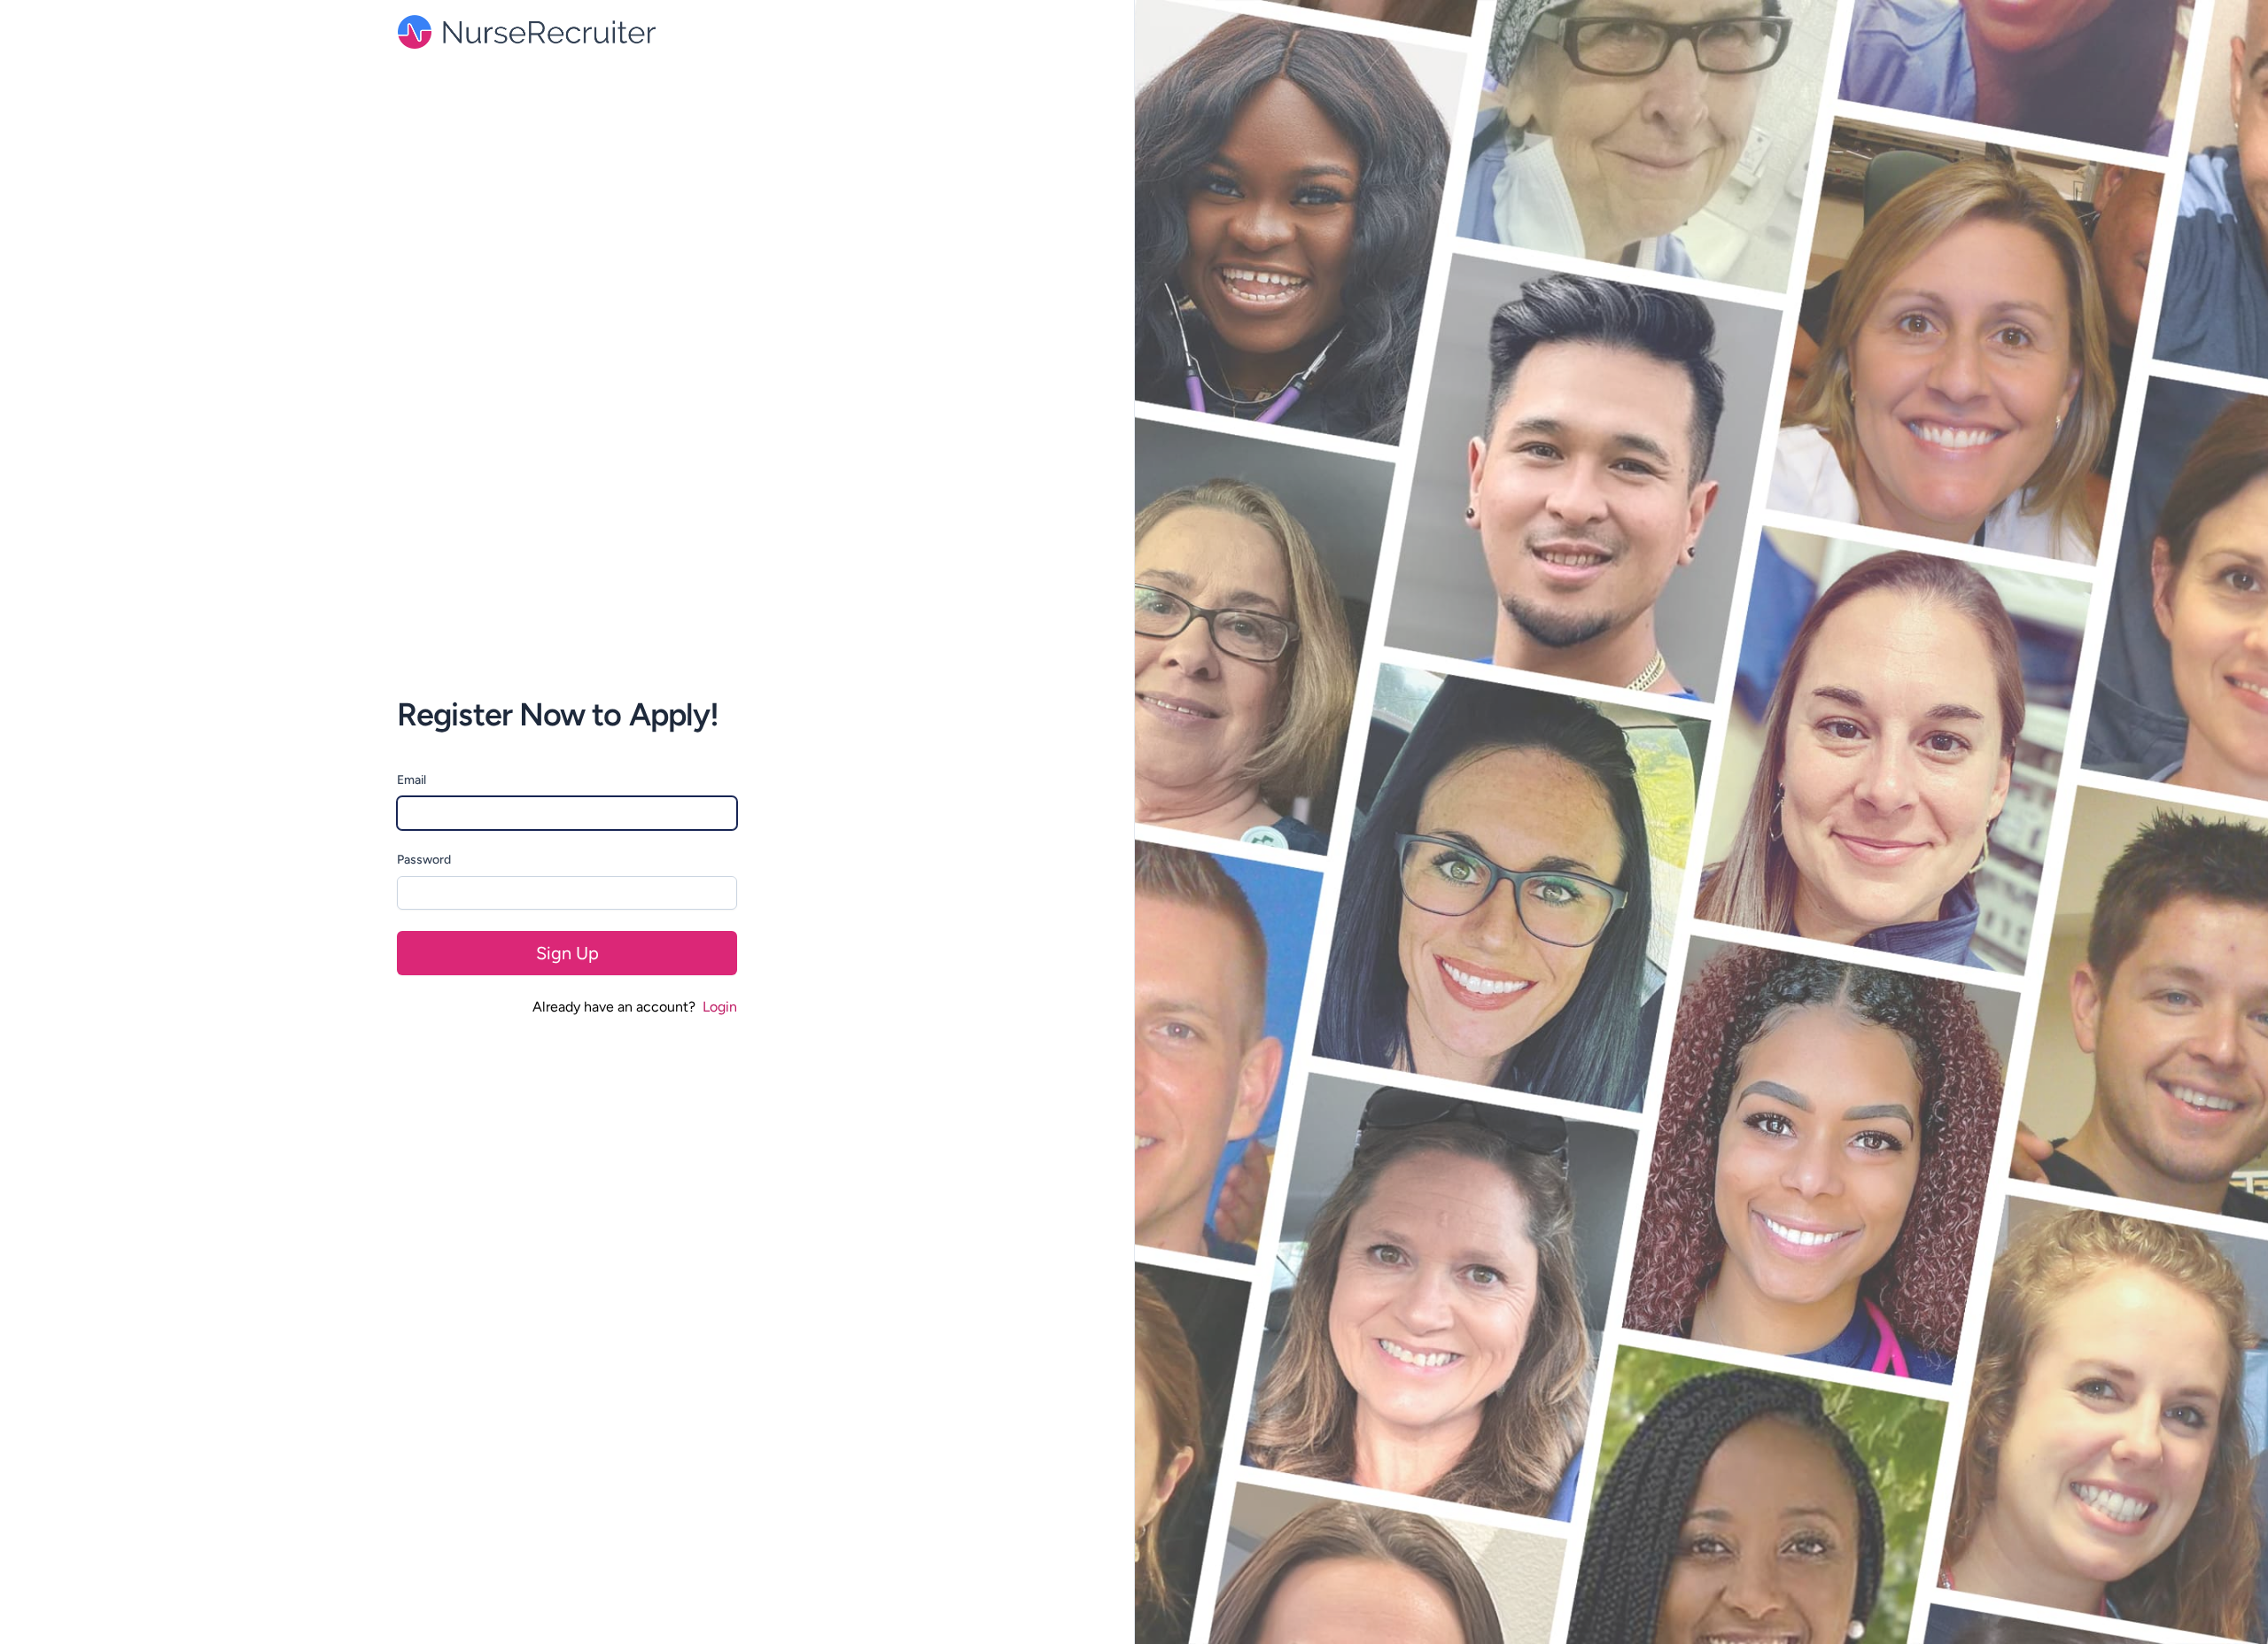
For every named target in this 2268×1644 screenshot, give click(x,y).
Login (720, 1007)
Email (412, 780)
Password (424, 860)
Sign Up (567, 953)
